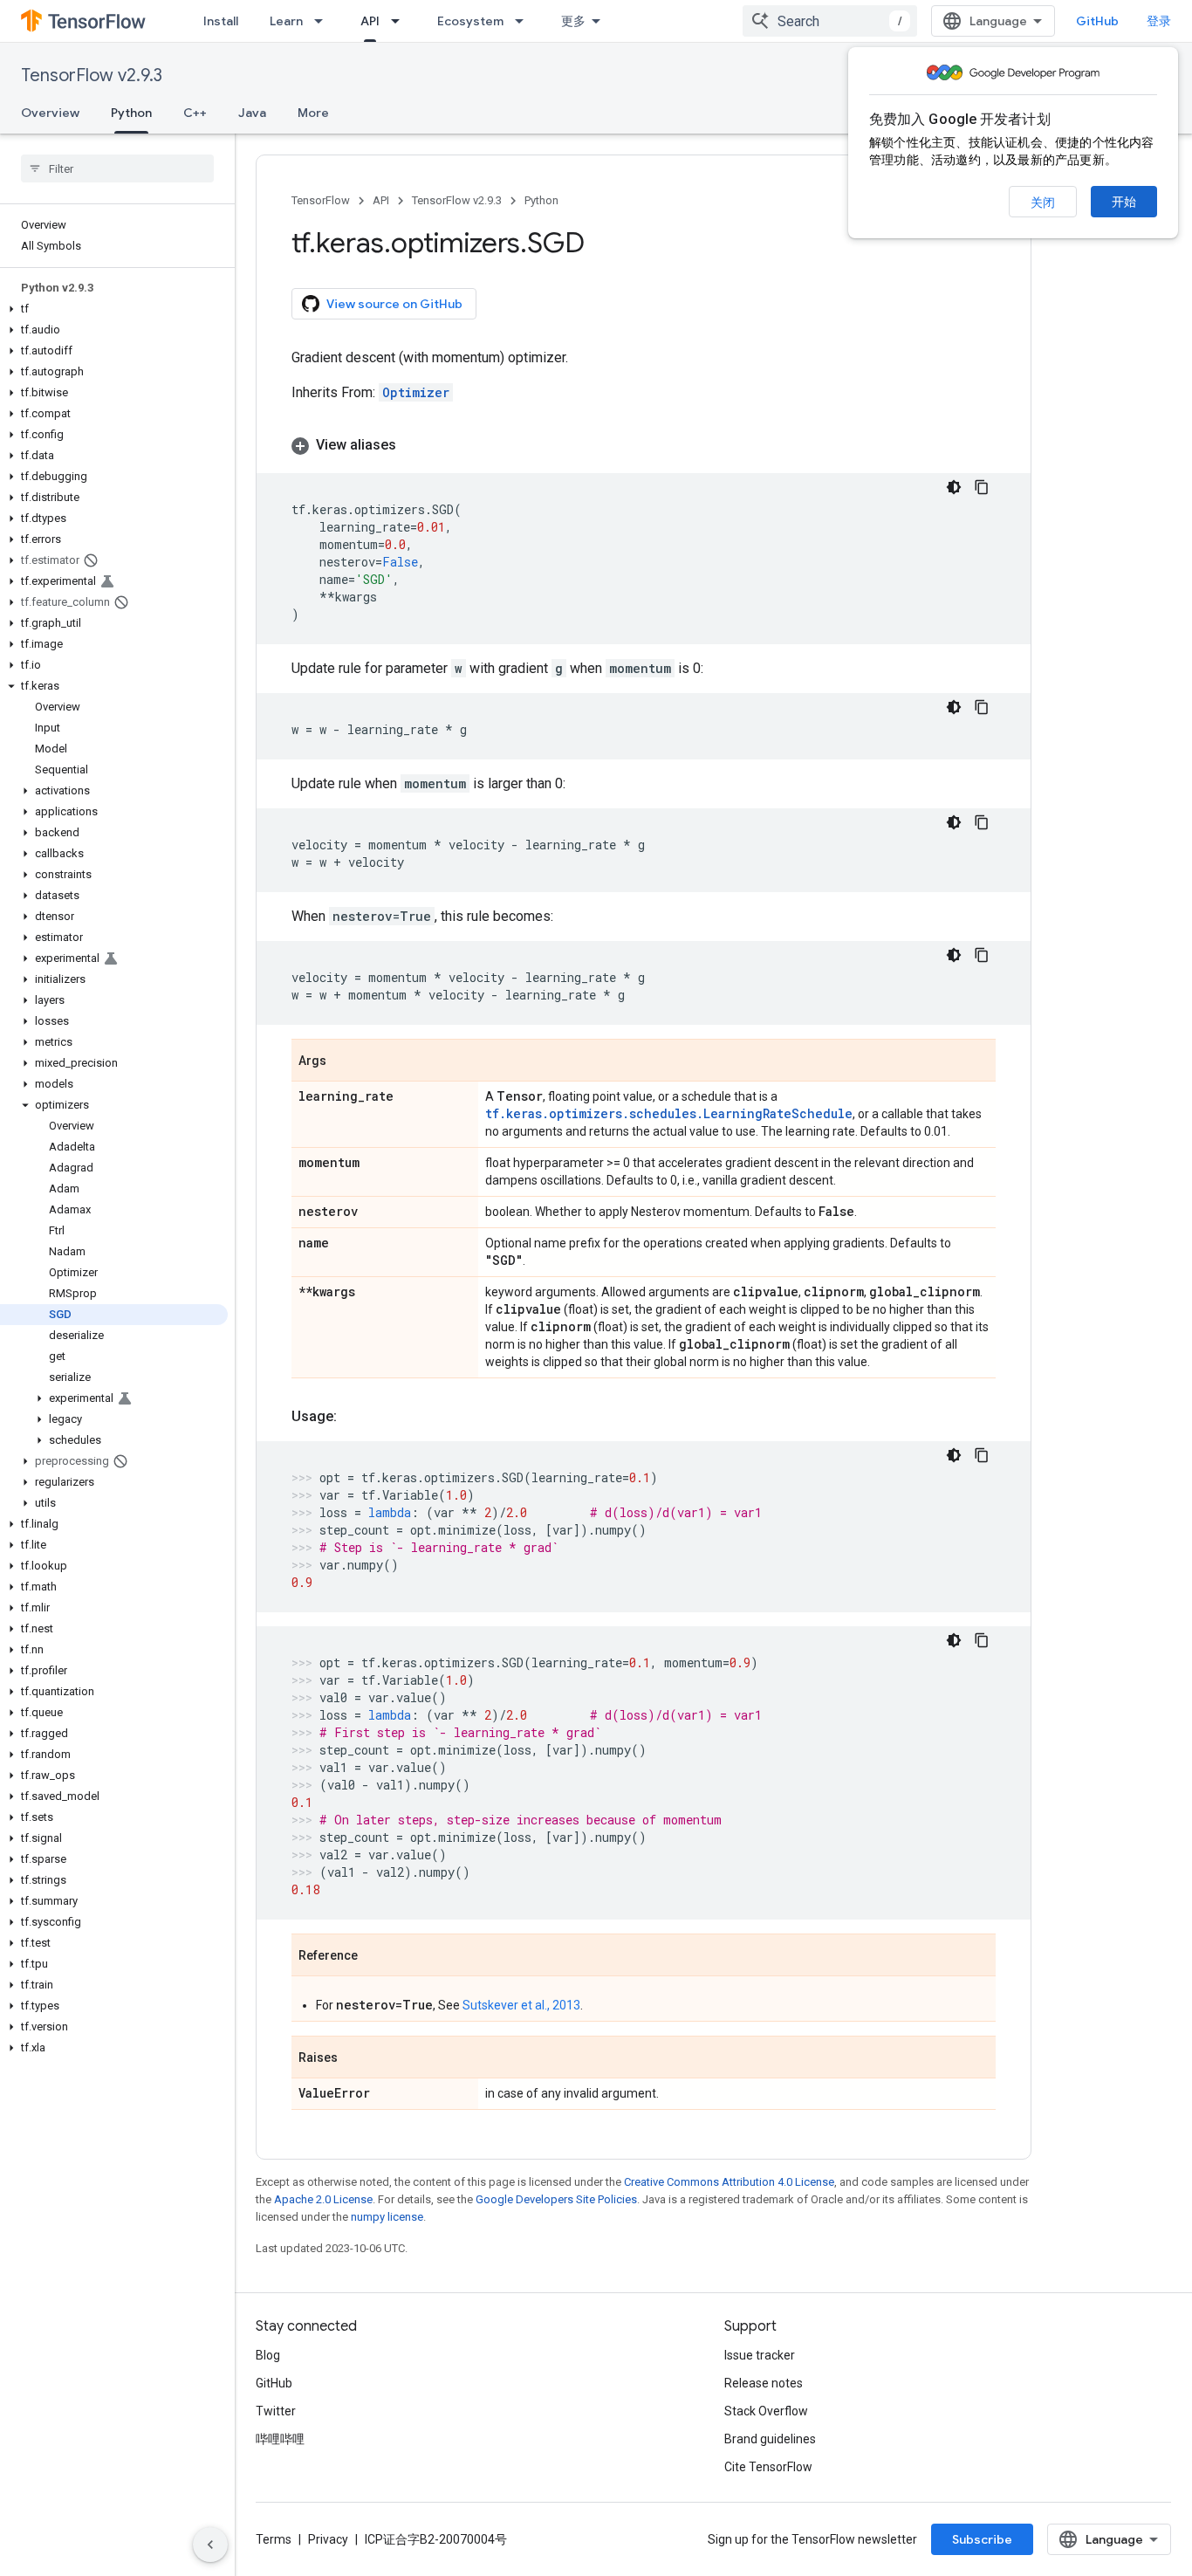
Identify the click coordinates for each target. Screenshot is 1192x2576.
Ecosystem (470, 21)
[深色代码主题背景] (954, 487)
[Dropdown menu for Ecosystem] (524, 21)
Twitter (276, 2411)
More (313, 113)
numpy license (387, 2217)
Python (131, 113)
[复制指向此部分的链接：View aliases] (414, 445)
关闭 (1043, 203)
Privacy (328, 2539)
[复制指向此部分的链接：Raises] (355, 2058)
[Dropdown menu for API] (401, 21)
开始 (1124, 202)
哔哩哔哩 (280, 2439)
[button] (114, 309)
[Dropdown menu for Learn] (324, 21)
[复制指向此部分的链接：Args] (344, 1061)
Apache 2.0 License (323, 2199)
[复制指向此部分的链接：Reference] (375, 1956)
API (370, 21)
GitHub (1097, 21)
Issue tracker (760, 2355)
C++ (195, 113)
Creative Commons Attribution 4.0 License (729, 2182)
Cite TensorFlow (768, 2467)
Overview (50, 113)
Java (252, 113)
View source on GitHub (394, 304)
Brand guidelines (770, 2439)
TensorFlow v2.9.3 (92, 76)
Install (221, 21)
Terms (274, 2539)
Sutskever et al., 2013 (521, 2005)
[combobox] (830, 21)
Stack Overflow (766, 2411)
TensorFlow (321, 200)
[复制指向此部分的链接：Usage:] (354, 1417)
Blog (268, 2355)
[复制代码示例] (982, 487)
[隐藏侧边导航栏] (210, 2545)
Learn (286, 21)
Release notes (764, 2383)
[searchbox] (117, 168)
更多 (573, 21)
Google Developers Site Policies (556, 2199)
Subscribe (982, 2539)
